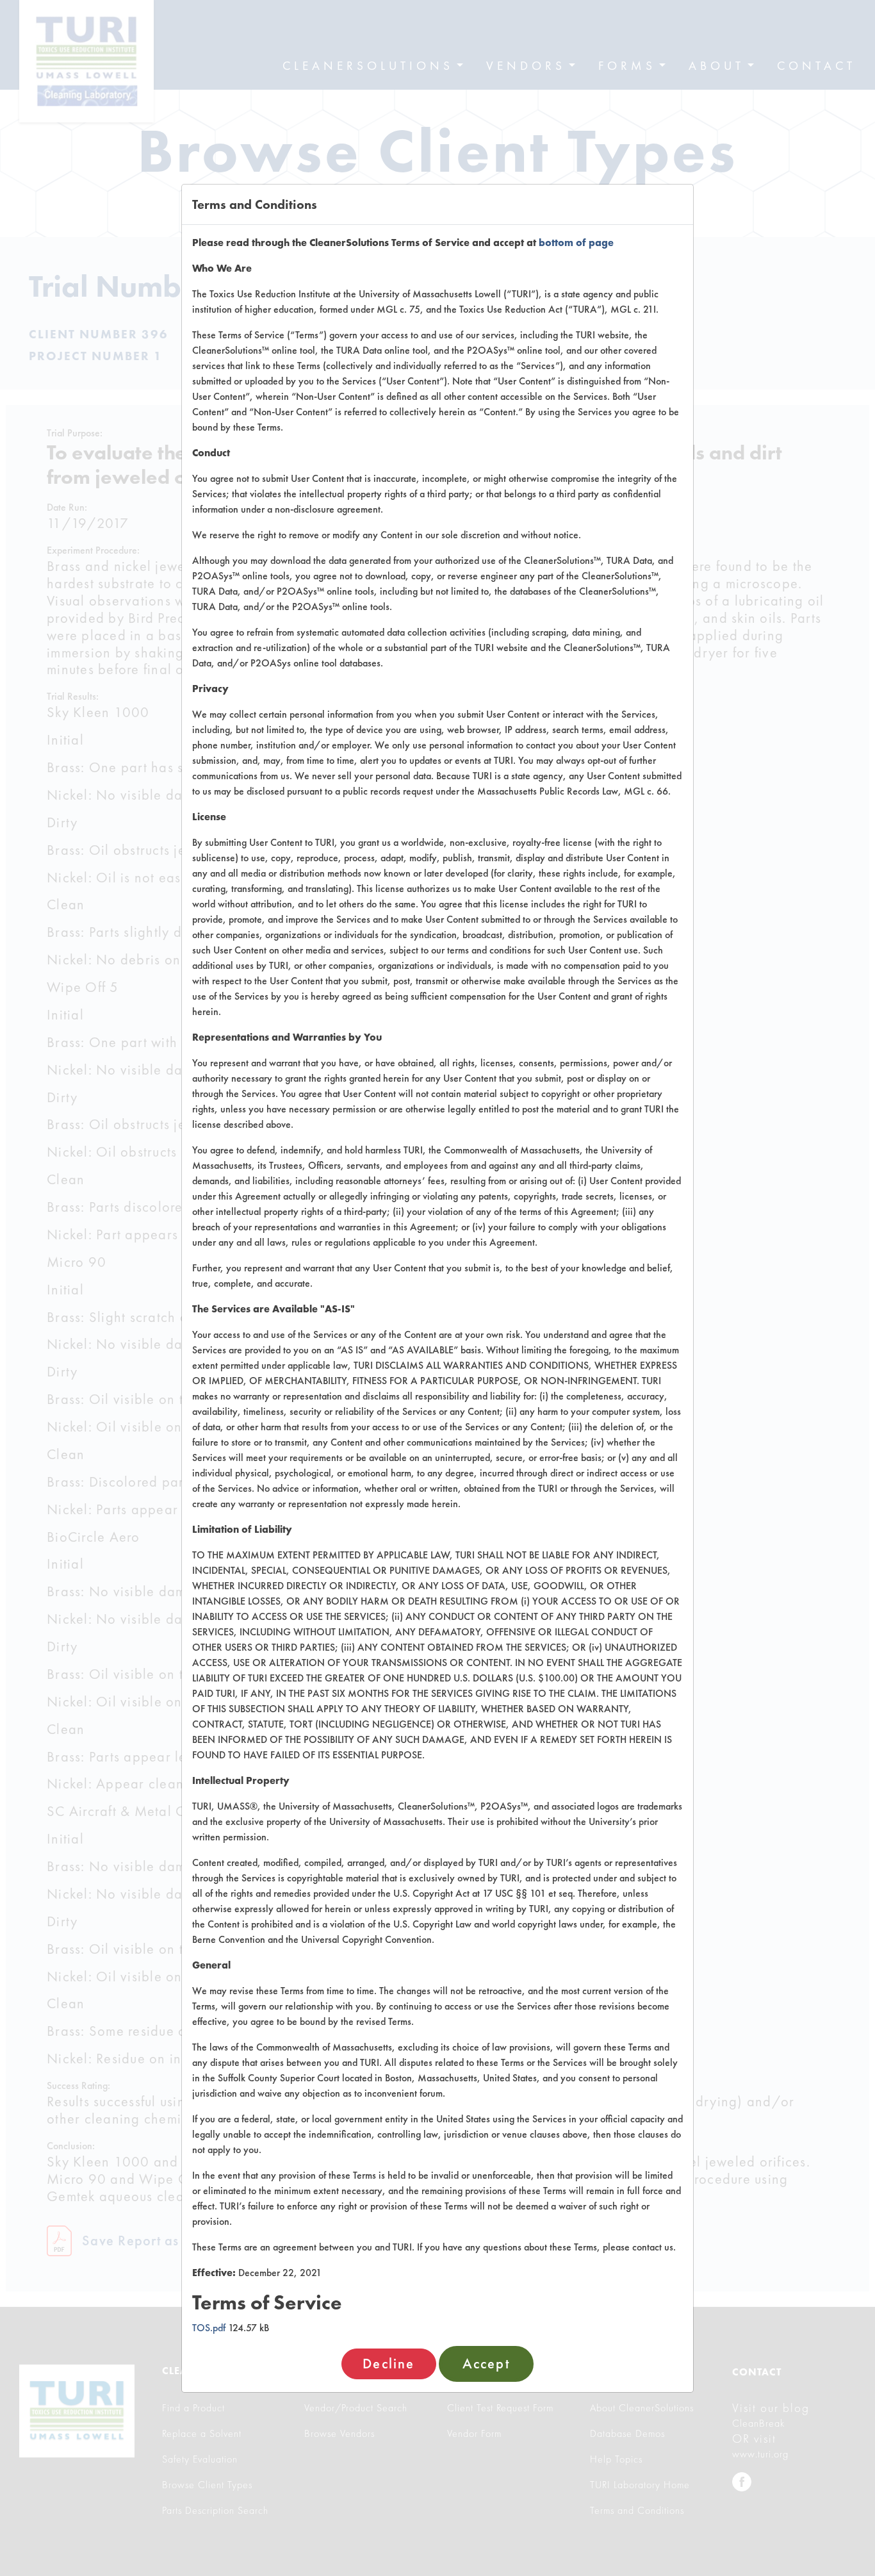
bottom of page (576, 243)
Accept (486, 2364)
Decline (388, 2364)
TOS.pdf (209, 2328)
